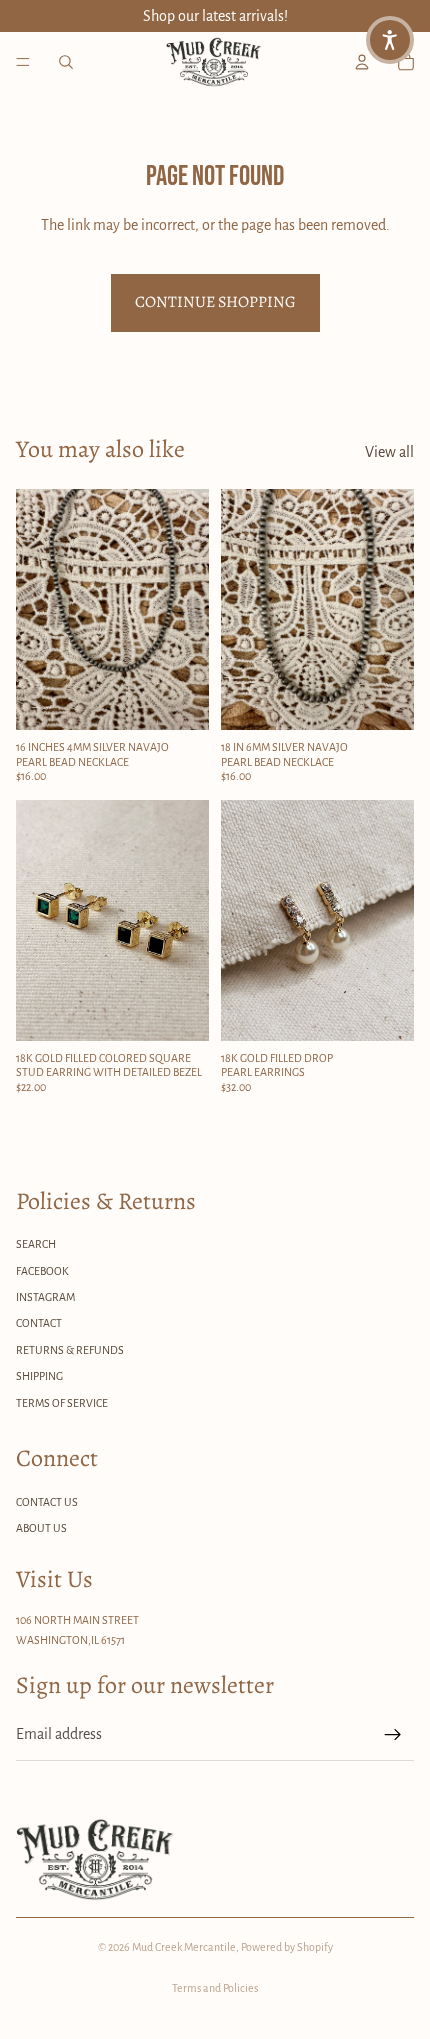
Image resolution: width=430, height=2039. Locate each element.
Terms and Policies (215, 1988)
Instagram (45, 1297)
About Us (41, 1528)
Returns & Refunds (70, 1350)
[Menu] (23, 62)
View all (389, 452)
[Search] (66, 62)
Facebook (42, 1271)
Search (36, 1244)
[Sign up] (393, 1735)
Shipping (39, 1376)
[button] (390, 40)
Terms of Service (62, 1403)
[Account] (362, 62)
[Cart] (406, 62)
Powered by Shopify (287, 1947)
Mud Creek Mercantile (184, 1947)
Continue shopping (215, 302)
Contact (39, 1323)
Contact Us (47, 1502)
